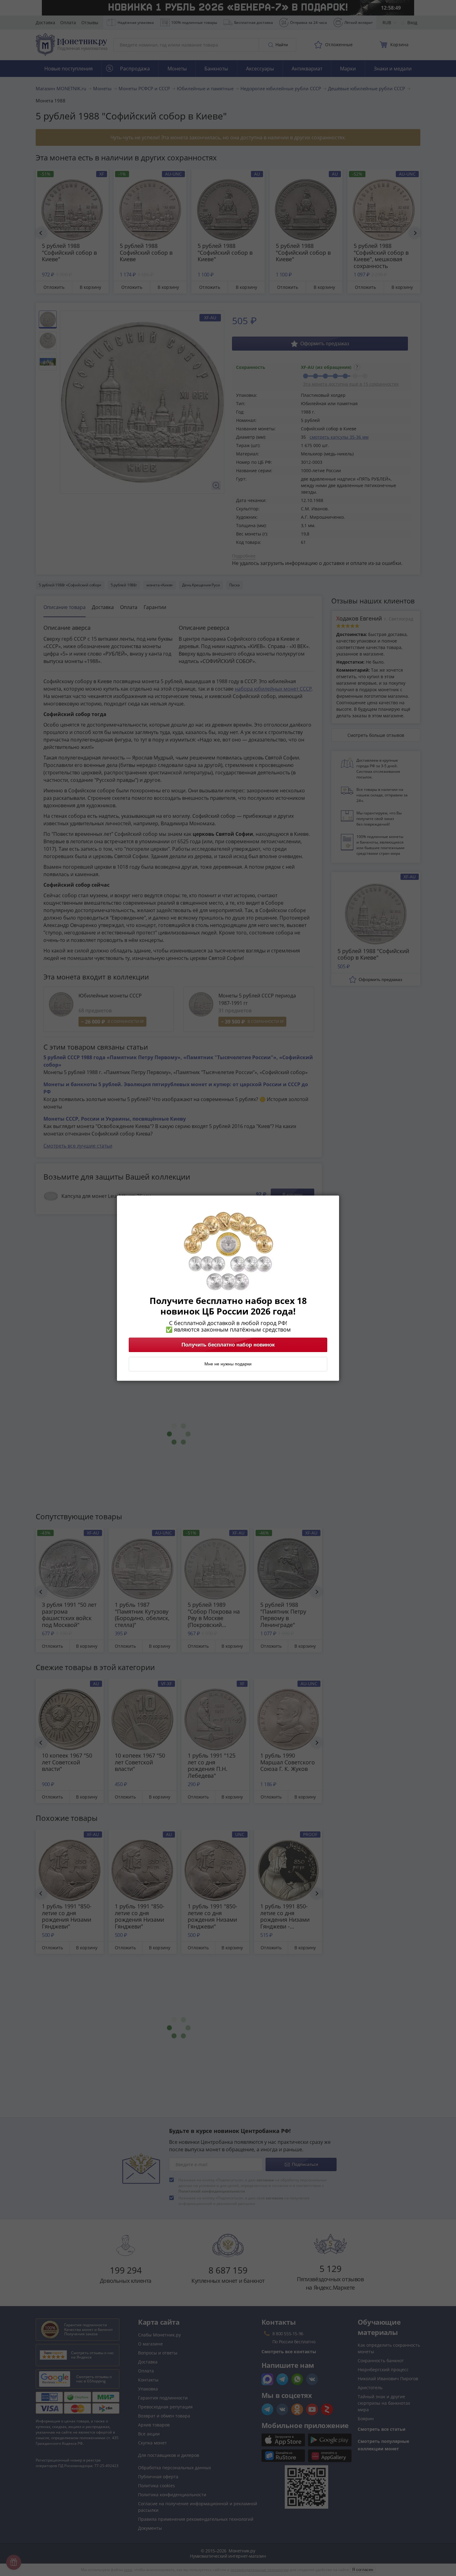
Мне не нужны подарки (228, 1364)
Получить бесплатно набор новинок (228, 1345)
